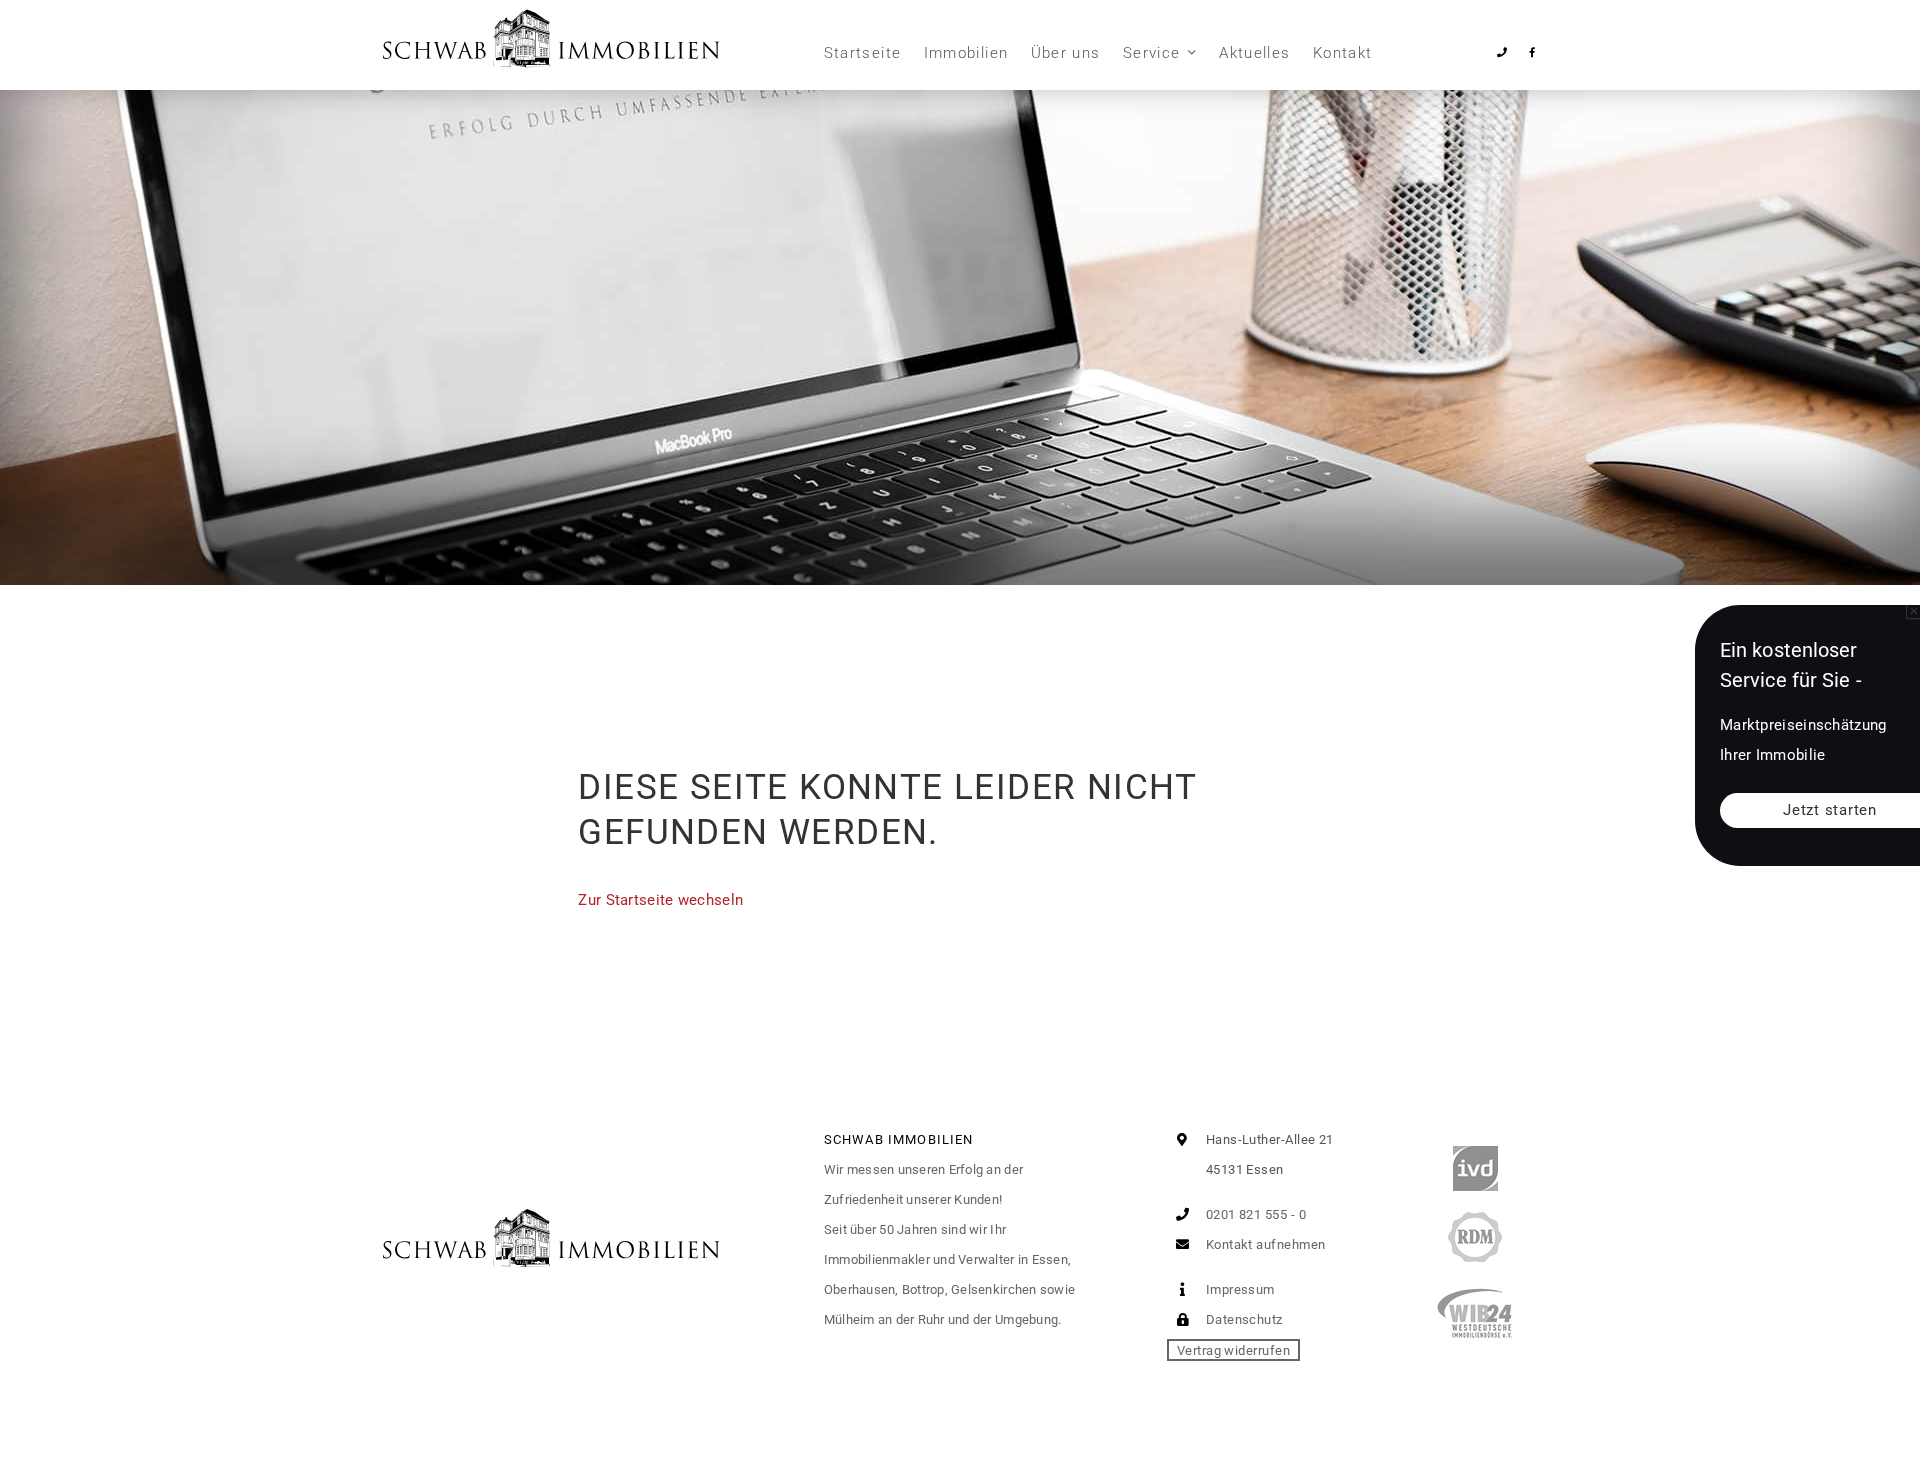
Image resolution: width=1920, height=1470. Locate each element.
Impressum (1238, 1289)
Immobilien (966, 53)
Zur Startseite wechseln (660, 900)
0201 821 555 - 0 (1254, 1214)
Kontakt (1342, 53)
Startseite (863, 53)
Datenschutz (1242, 1319)
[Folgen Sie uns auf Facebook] (1531, 52)
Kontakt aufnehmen (1263, 1244)
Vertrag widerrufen (1233, 1349)
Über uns (1066, 53)
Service (1151, 53)
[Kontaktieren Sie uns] (1502, 52)
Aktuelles (1254, 53)
